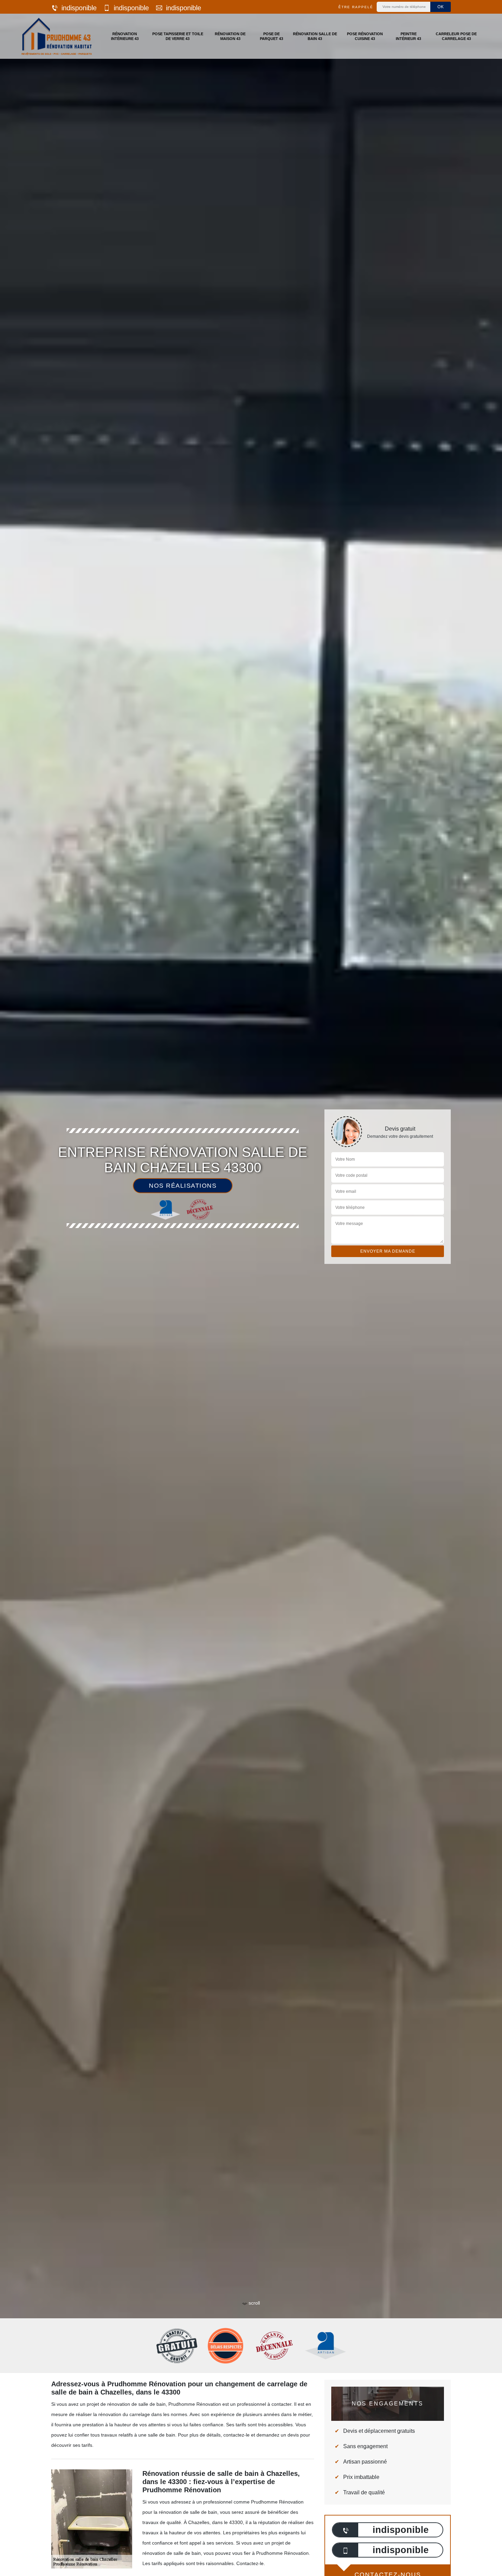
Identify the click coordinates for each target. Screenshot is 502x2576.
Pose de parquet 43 (271, 36)
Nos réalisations (183, 1186)
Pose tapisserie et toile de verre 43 (178, 36)
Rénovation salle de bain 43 (315, 36)
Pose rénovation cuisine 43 (365, 36)
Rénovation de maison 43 (230, 36)
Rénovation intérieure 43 (125, 36)
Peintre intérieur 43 (408, 36)
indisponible (79, 8)
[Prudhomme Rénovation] (57, 36)
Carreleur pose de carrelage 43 (456, 36)
